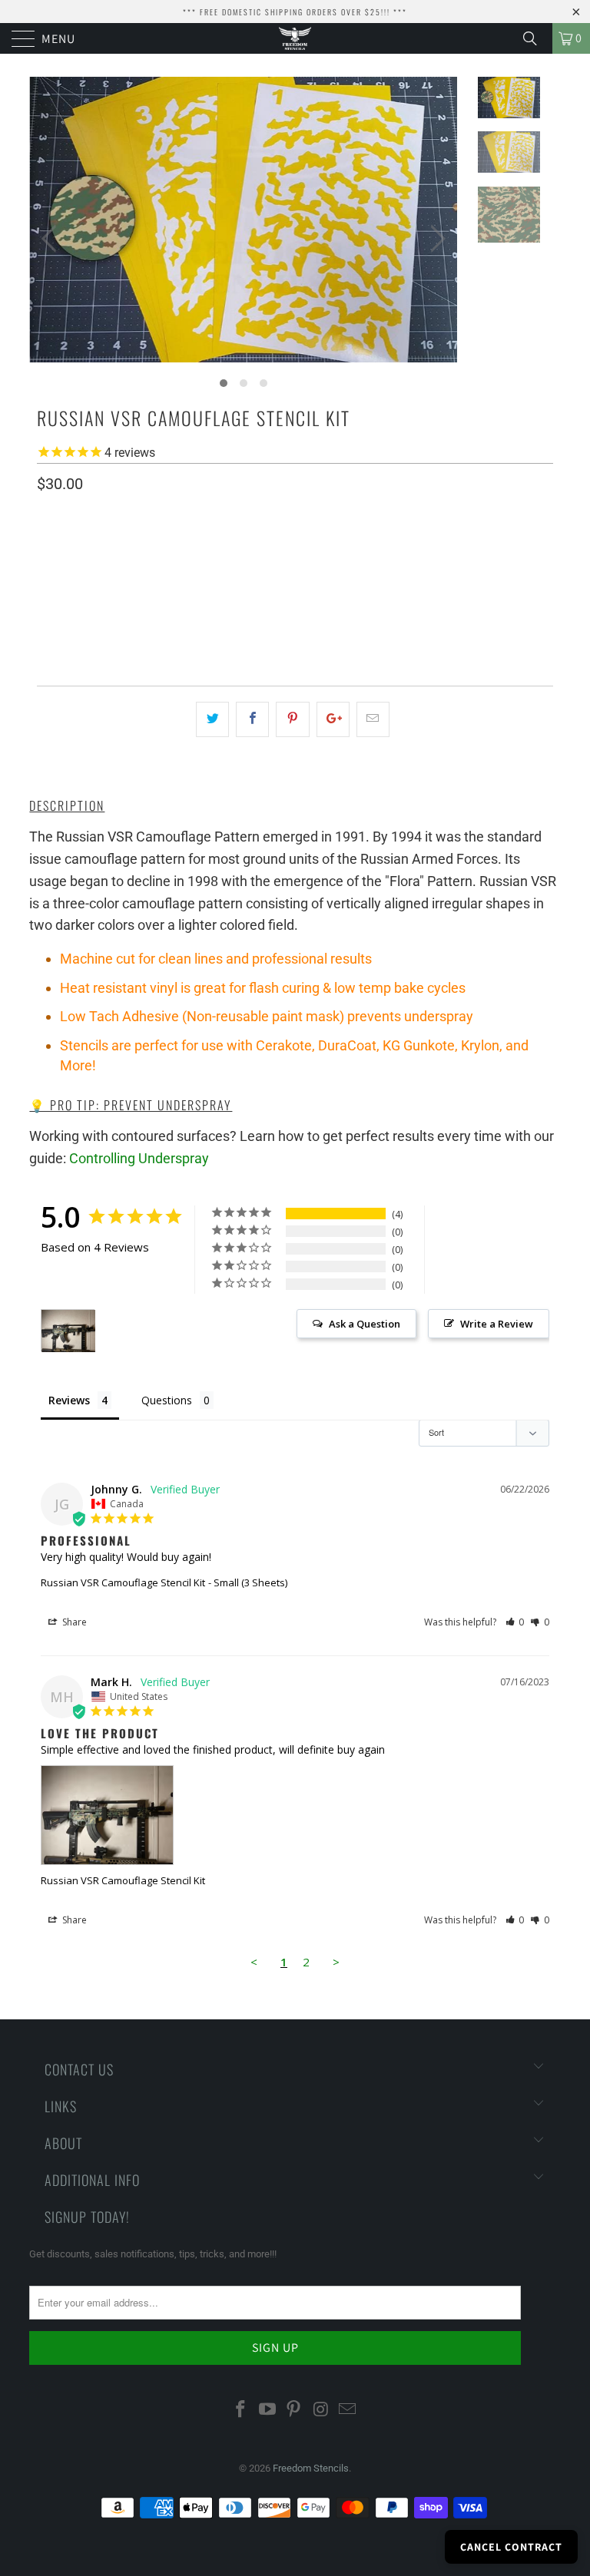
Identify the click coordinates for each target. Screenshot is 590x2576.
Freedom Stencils (311, 2468)
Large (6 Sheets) (197, 577)
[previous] (52, 239)
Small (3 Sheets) (88, 577)
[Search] (535, 38)
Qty (46, 622)
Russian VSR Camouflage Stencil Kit (123, 1582)
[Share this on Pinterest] (292, 719)
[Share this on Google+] (333, 719)
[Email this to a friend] (373, 719)
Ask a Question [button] (365, 1324)
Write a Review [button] (497, 1324)
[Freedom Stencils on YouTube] (267, 2410)
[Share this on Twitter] (212, 719)
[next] (434, 239)
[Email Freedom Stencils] (348, 2410)
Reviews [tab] (69, 1400)
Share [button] (73, 1622)
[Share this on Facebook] (252, 719)
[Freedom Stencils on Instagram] (321, 2410)
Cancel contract (511, 2547)
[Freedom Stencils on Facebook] (241, 2410)
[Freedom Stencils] (295, 38)
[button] (515, 1622)
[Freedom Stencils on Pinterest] (294, 2410)
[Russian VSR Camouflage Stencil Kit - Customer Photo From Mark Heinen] (68, 1331)
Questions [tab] (167, 1400)
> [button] (336, 1962)
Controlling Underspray (139, 1158)
